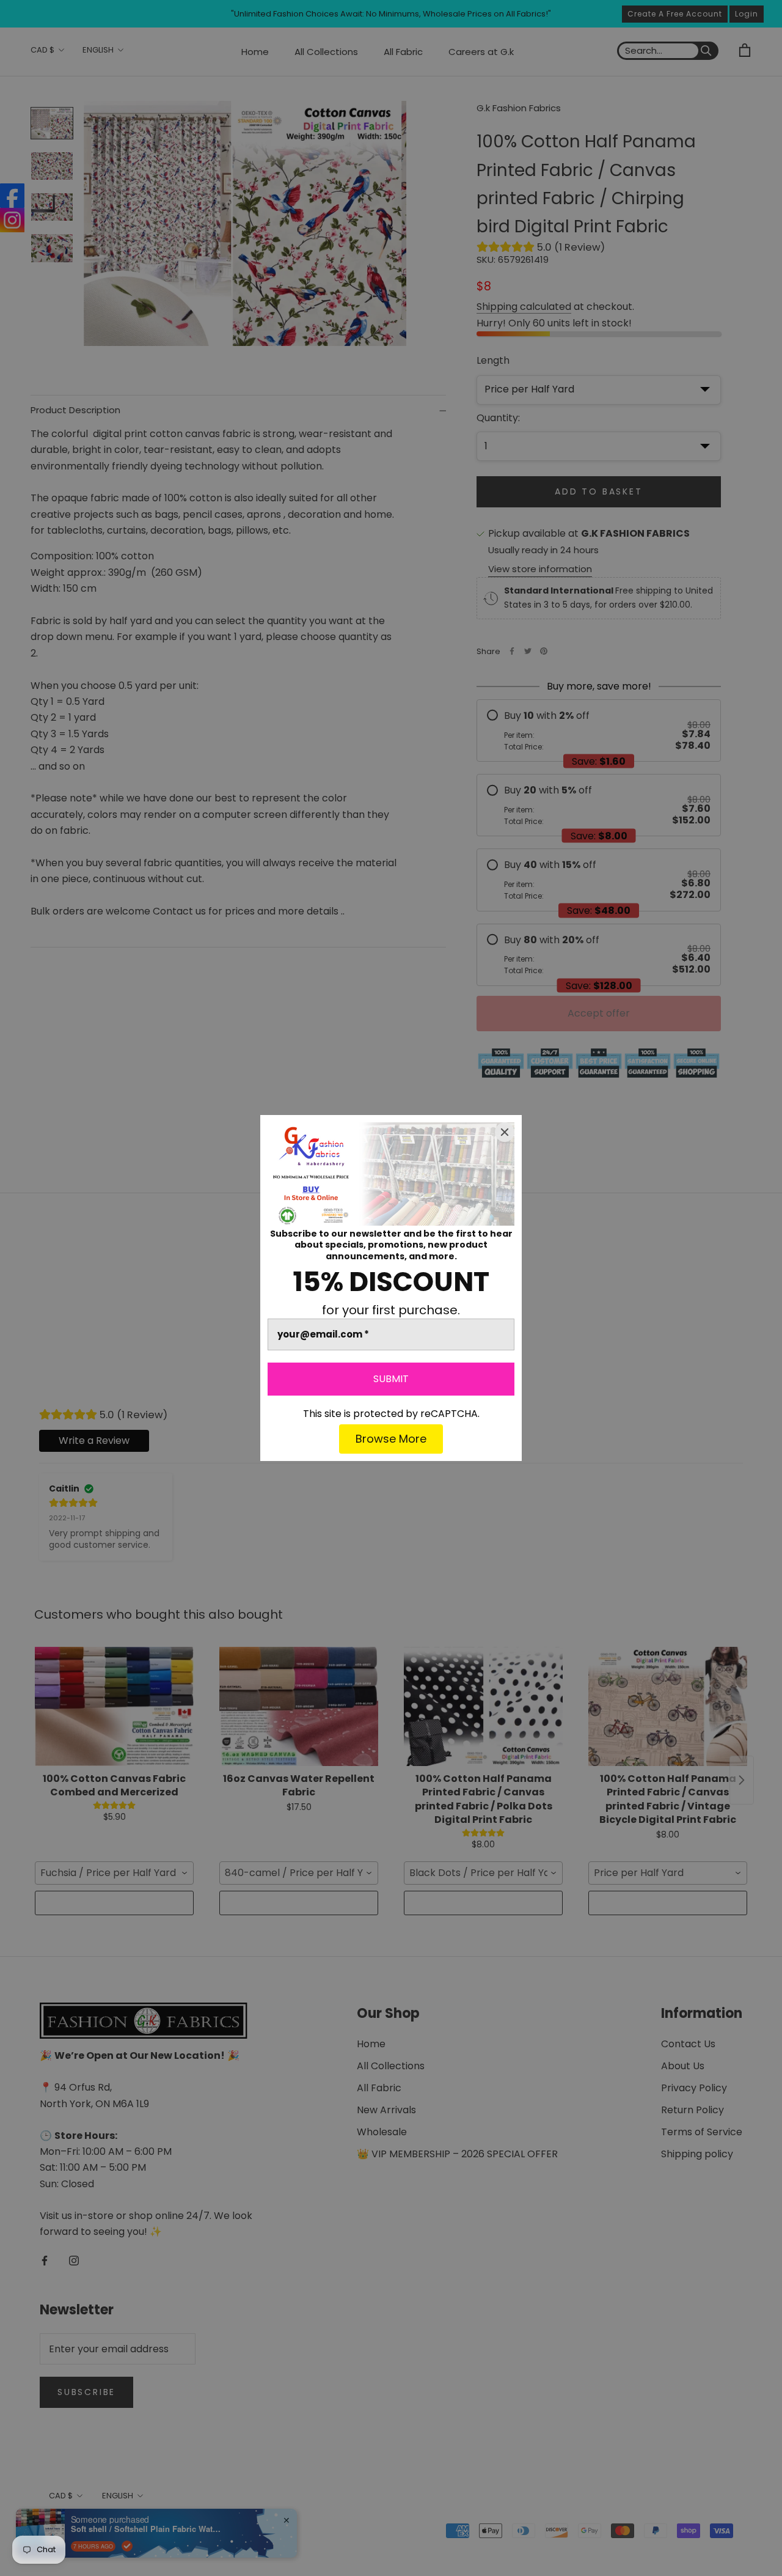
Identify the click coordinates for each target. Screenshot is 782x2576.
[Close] (505, 1132)
